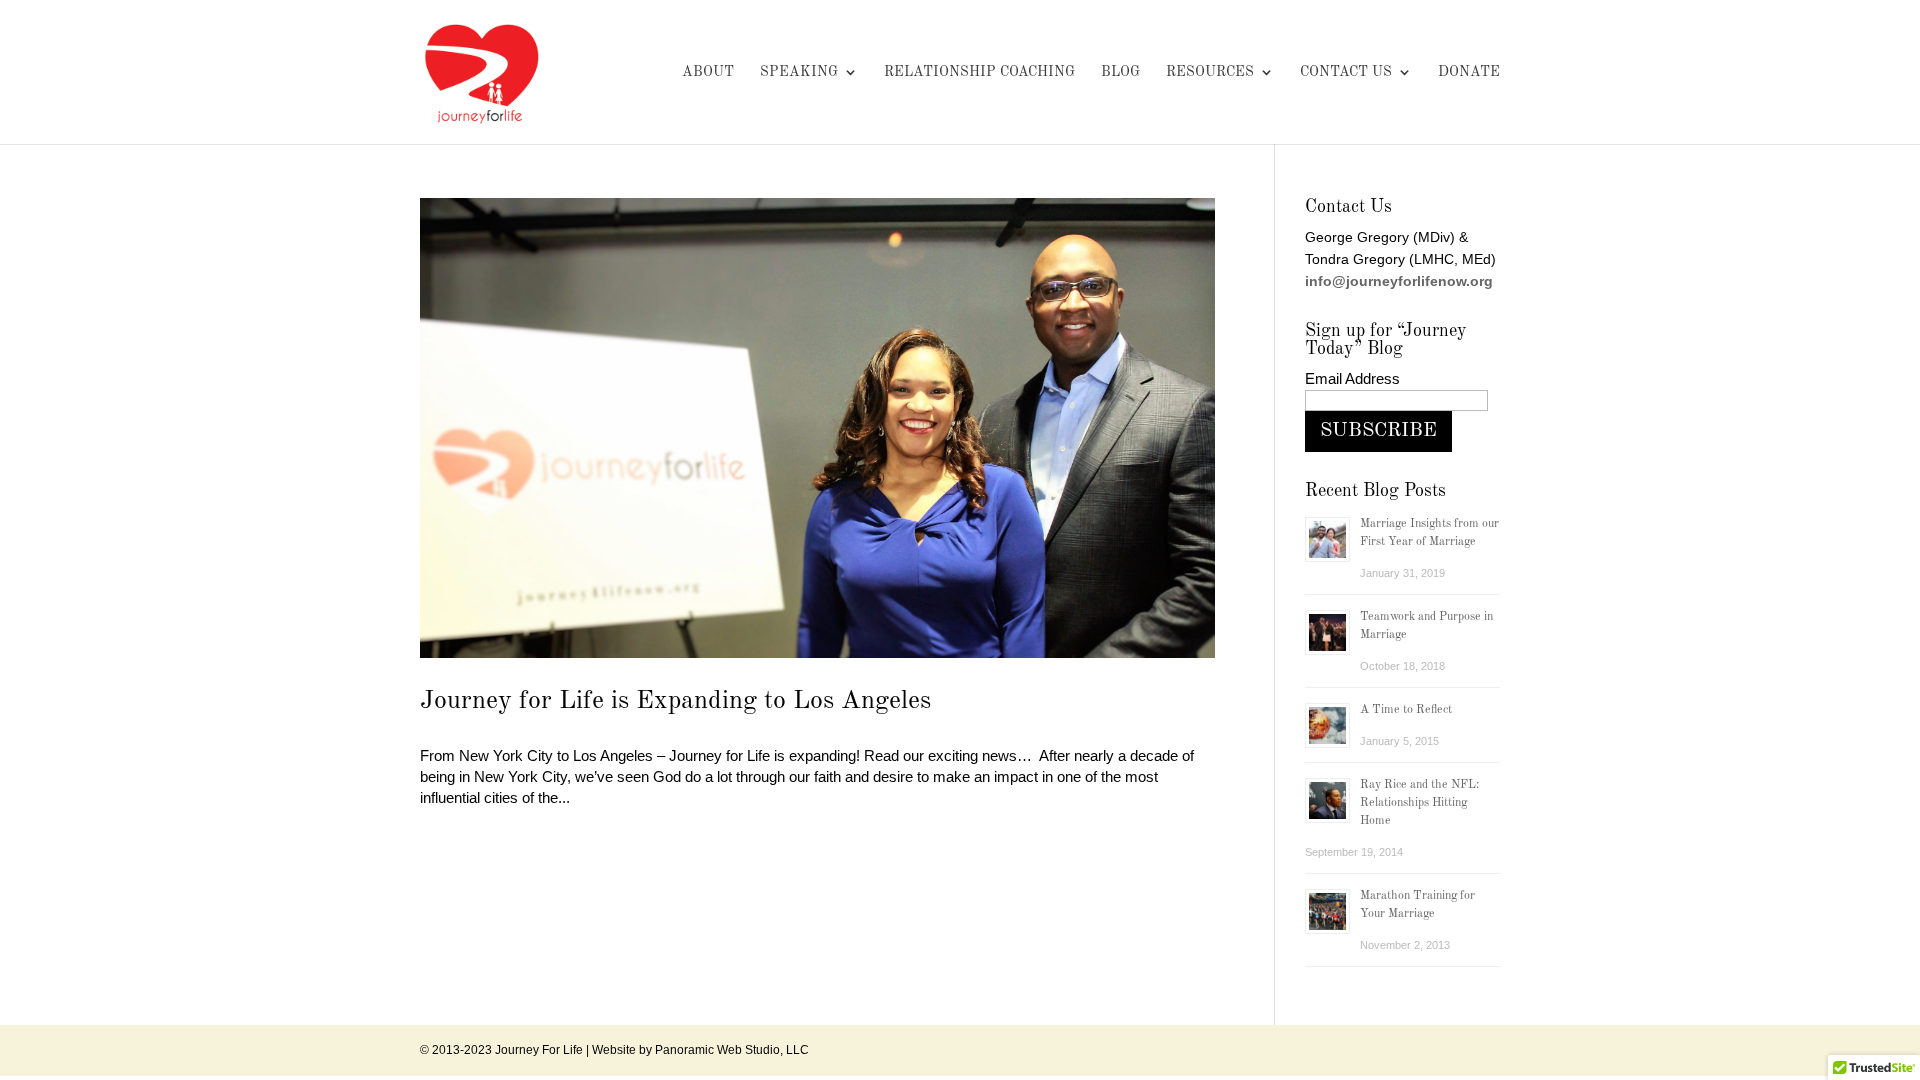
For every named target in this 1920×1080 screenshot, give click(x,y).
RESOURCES (1210, 72)
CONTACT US (1346, 72)
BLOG (1120, 72)
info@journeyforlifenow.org (1399, 281)
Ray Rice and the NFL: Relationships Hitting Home (1419, 803)
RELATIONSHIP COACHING (979, 72)
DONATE (1469, 72)
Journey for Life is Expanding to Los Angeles (675, 701)
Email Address (1352, 378)
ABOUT (708, 72)
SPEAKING (799, 72)
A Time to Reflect (1406, 710)
